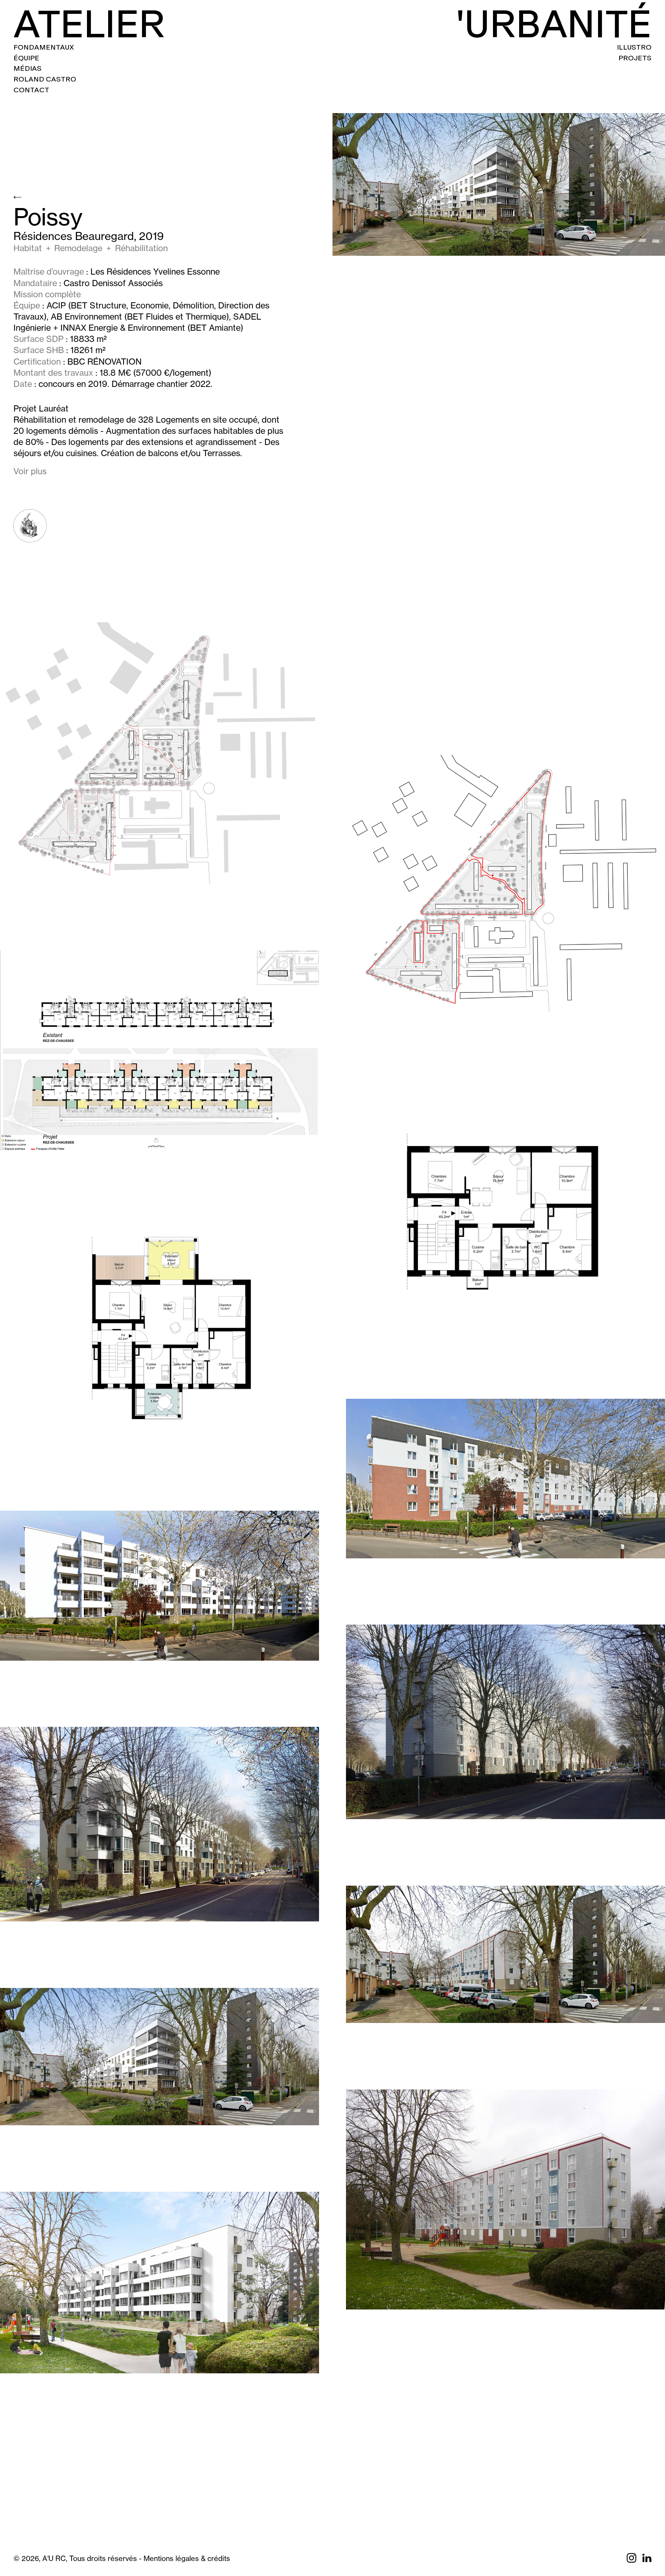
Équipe (26, 58)
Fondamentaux (44, 47)
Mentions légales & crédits (187, 2559)
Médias (28, 68)
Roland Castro (45, 79)
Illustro (634, 47)
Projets (635, 58)
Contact (31, 90)
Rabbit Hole (30, 526)
